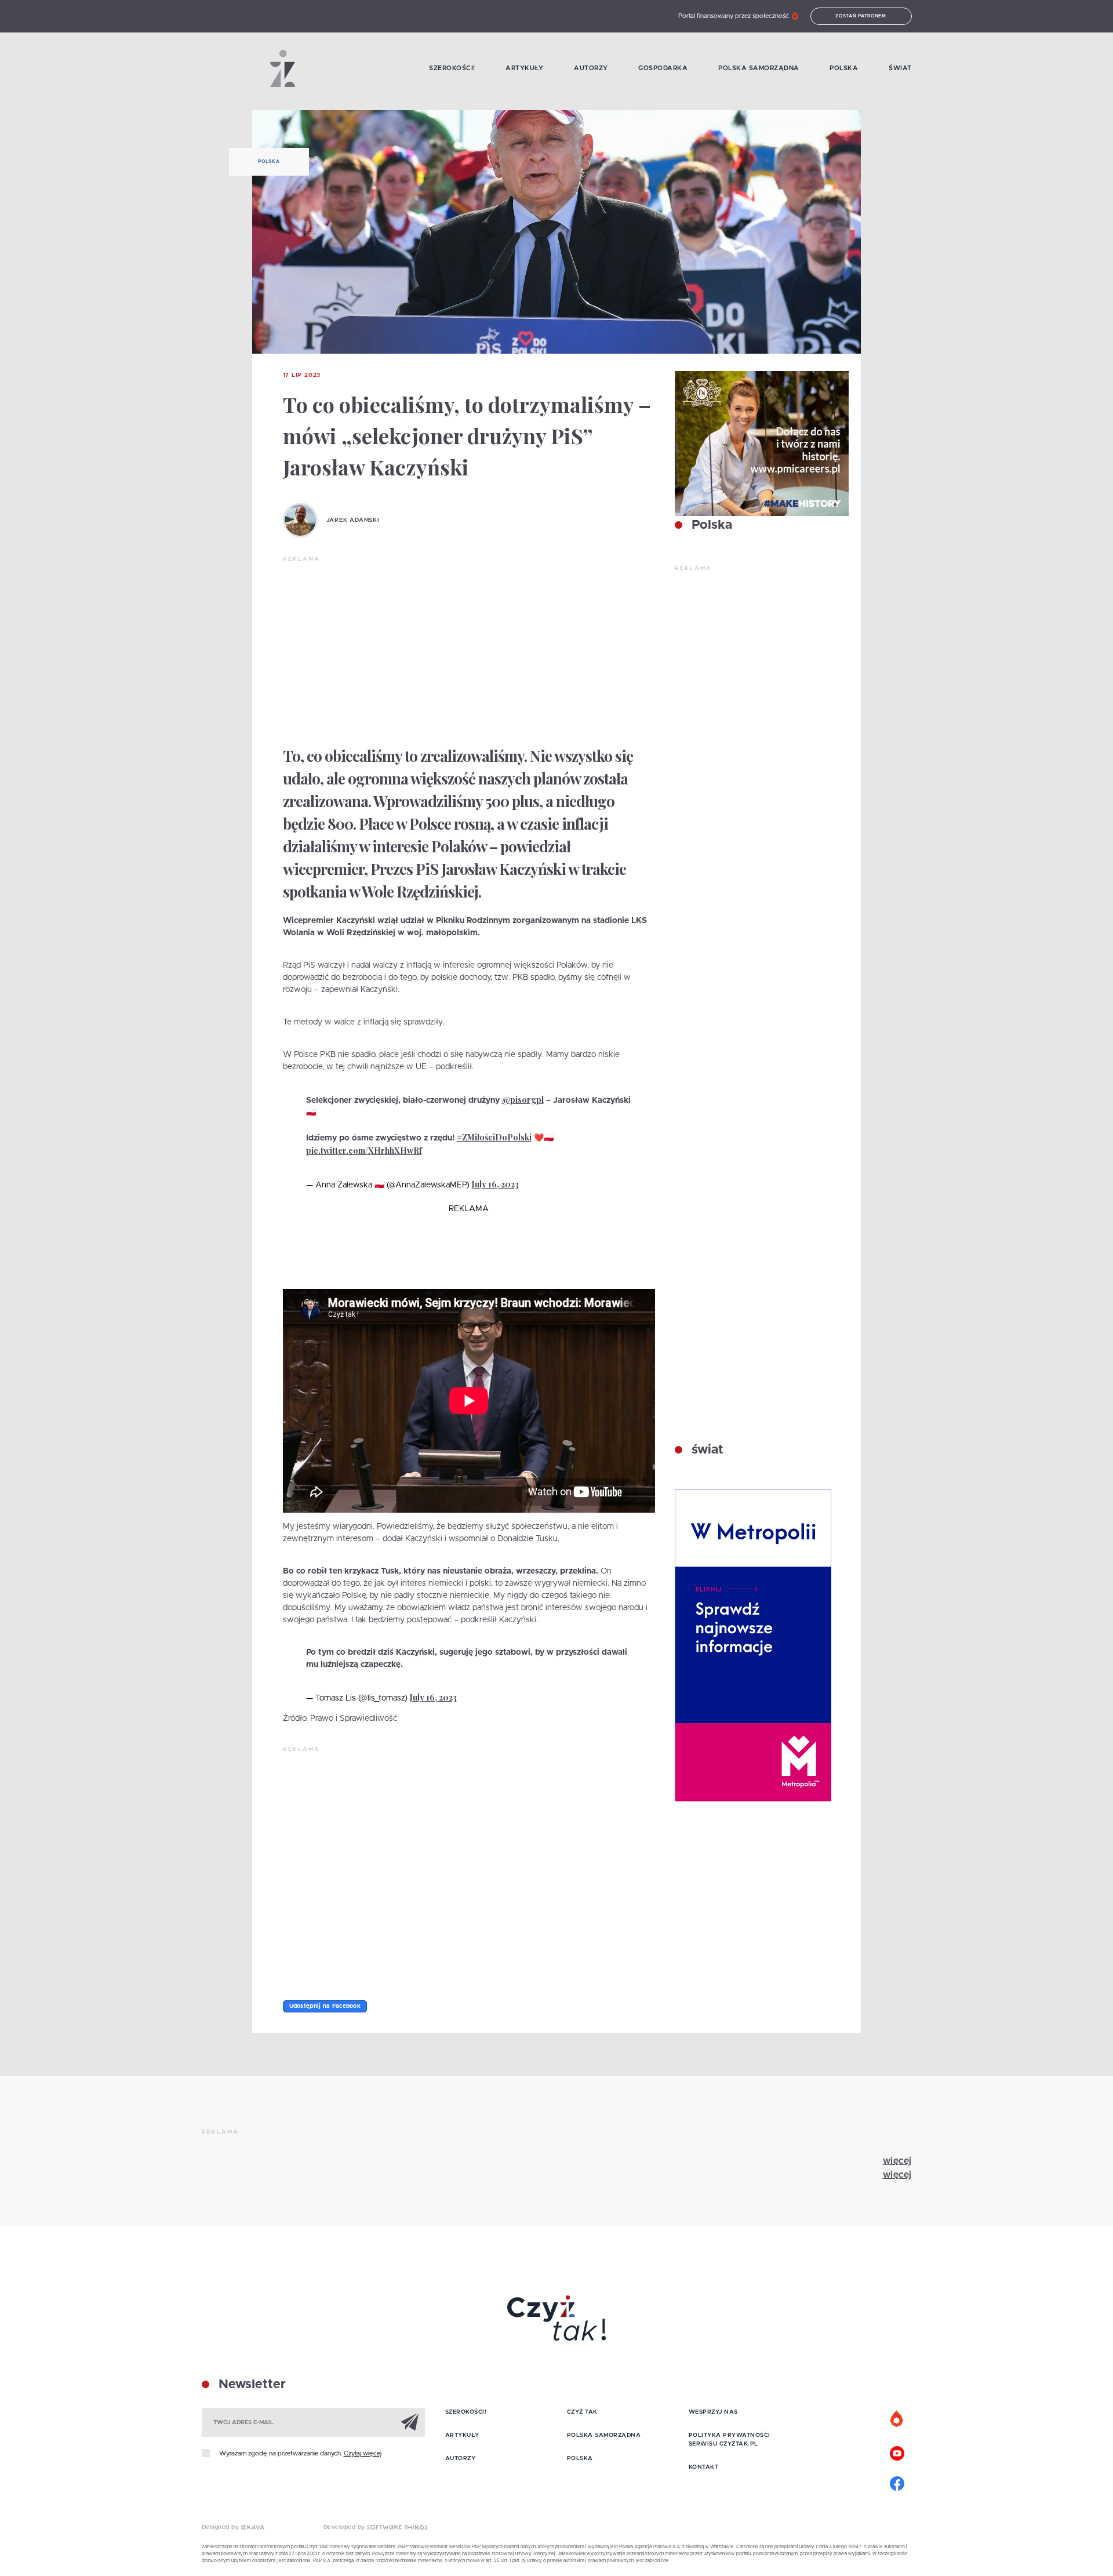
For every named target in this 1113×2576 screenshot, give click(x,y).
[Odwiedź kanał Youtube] (897, 2452)
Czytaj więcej (363, 2453)
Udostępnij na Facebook (325, 2006)
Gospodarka (663, 68)
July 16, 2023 (495, 1184)
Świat (900, 68)
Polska (844, 68)
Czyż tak (582, 2412)
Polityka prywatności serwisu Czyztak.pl (730, 2439)
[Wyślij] (410, 2422)
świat (706, 1450)
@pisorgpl (523, 1100)
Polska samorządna (759, 68)
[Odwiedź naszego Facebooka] (897, 2482)
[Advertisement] (469, 651)
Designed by (221, 2527)
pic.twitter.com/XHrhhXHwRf (364, 1151)
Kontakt (704, 2467)
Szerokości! (452, 68)
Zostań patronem (861, 16)
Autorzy (591, 68)
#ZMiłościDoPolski (494, 1137)
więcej (897, 2161)
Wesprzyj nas (713, 2412)
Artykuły (524, 68)
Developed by (345, 2527)
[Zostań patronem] (897, 2419)
